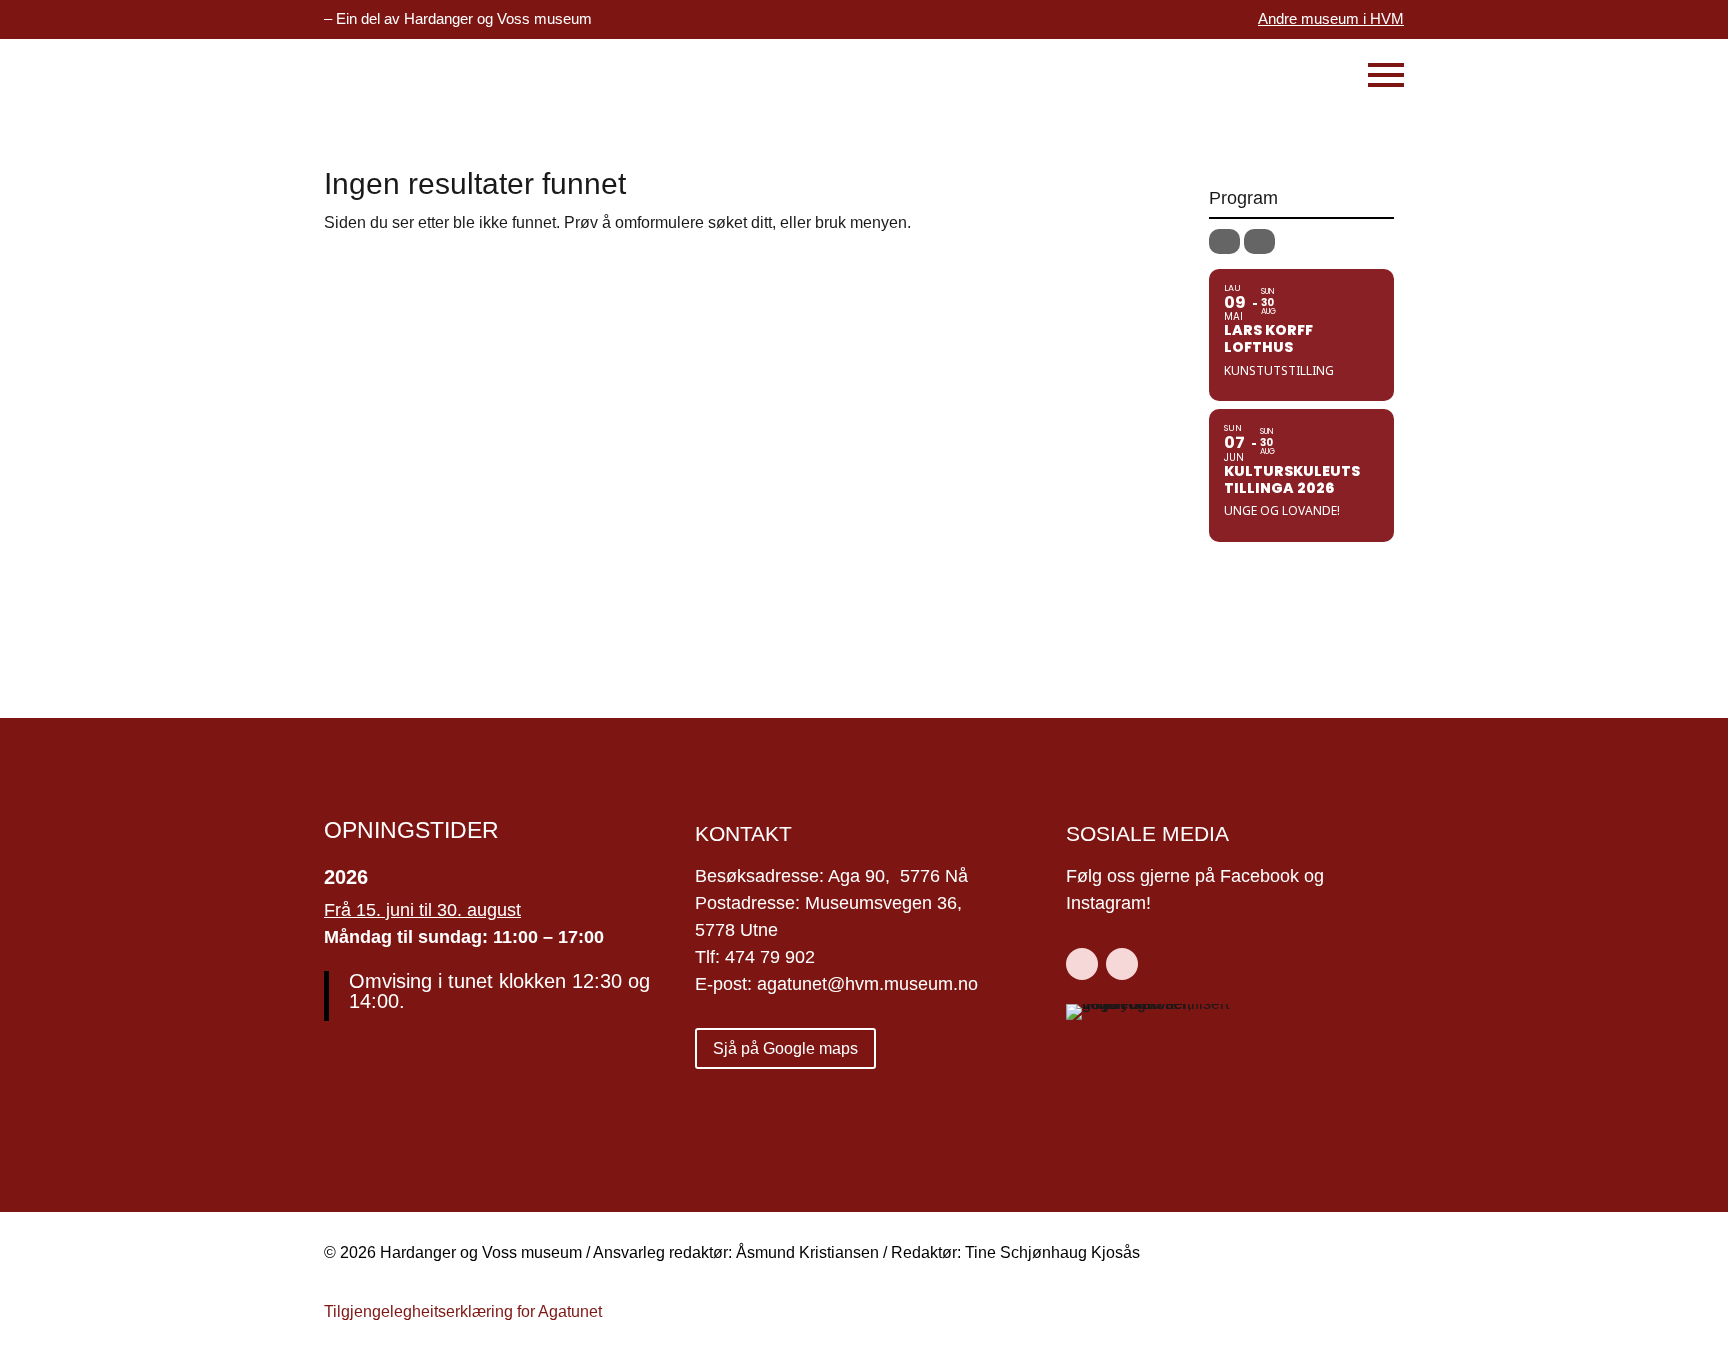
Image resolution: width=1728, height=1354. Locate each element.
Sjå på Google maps (785, 1048)
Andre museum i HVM (1331, 18)
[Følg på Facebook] (1082, 964)
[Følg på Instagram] (1122, 964)
